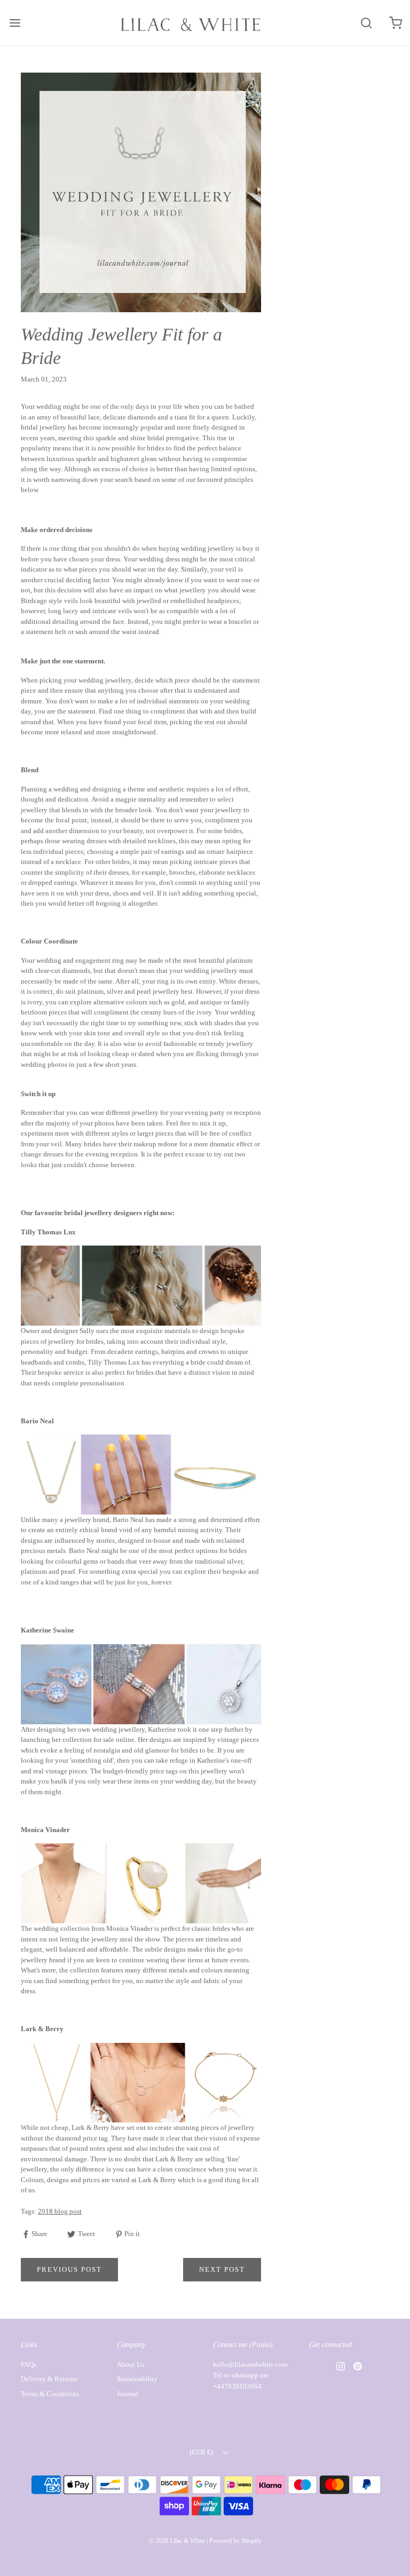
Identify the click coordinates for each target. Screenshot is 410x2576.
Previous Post (69, 2269)
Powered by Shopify (235, 2541)
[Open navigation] (15, 23)
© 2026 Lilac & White (177, 2541)
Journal (128, 2394)
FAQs (29, 2364)
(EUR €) (202, 2452)
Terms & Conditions (50, 2394)
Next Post (222, 2269)
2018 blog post (60, 2211)
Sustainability (137, 2379)
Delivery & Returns (49, 2379)
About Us (131, 2364)
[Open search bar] (366, 23)
